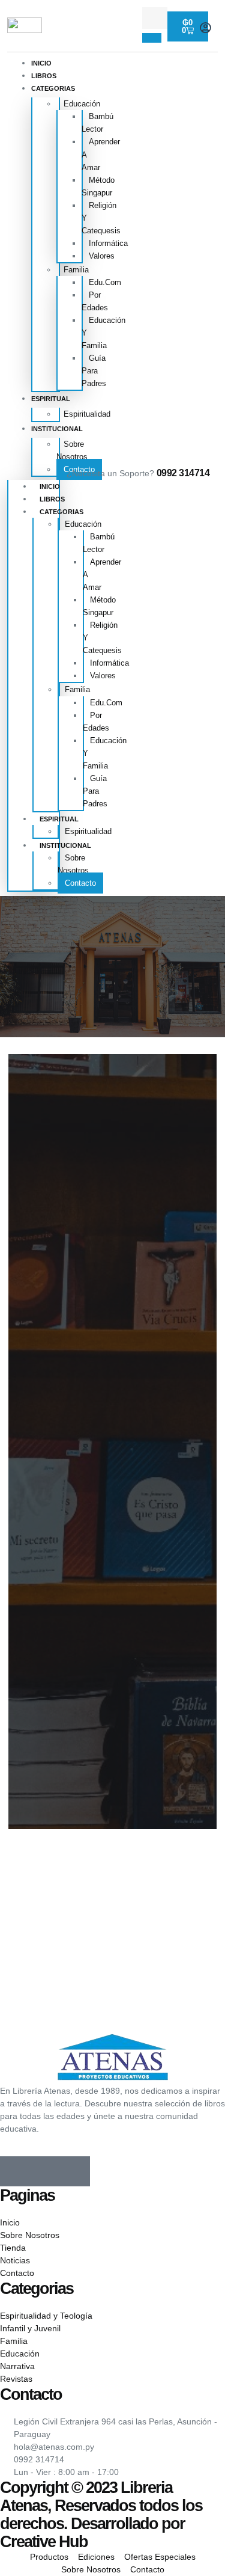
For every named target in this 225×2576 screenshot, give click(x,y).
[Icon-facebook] (15, 2171)
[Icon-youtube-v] (75, 2171)
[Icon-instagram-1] (45, 2171)
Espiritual (51, 399)
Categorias (53, 88)
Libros (44, 76)
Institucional (57, 429)
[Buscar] (152, 38)
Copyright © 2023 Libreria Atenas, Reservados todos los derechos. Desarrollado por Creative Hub (101, 2514)
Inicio (41, 63)
